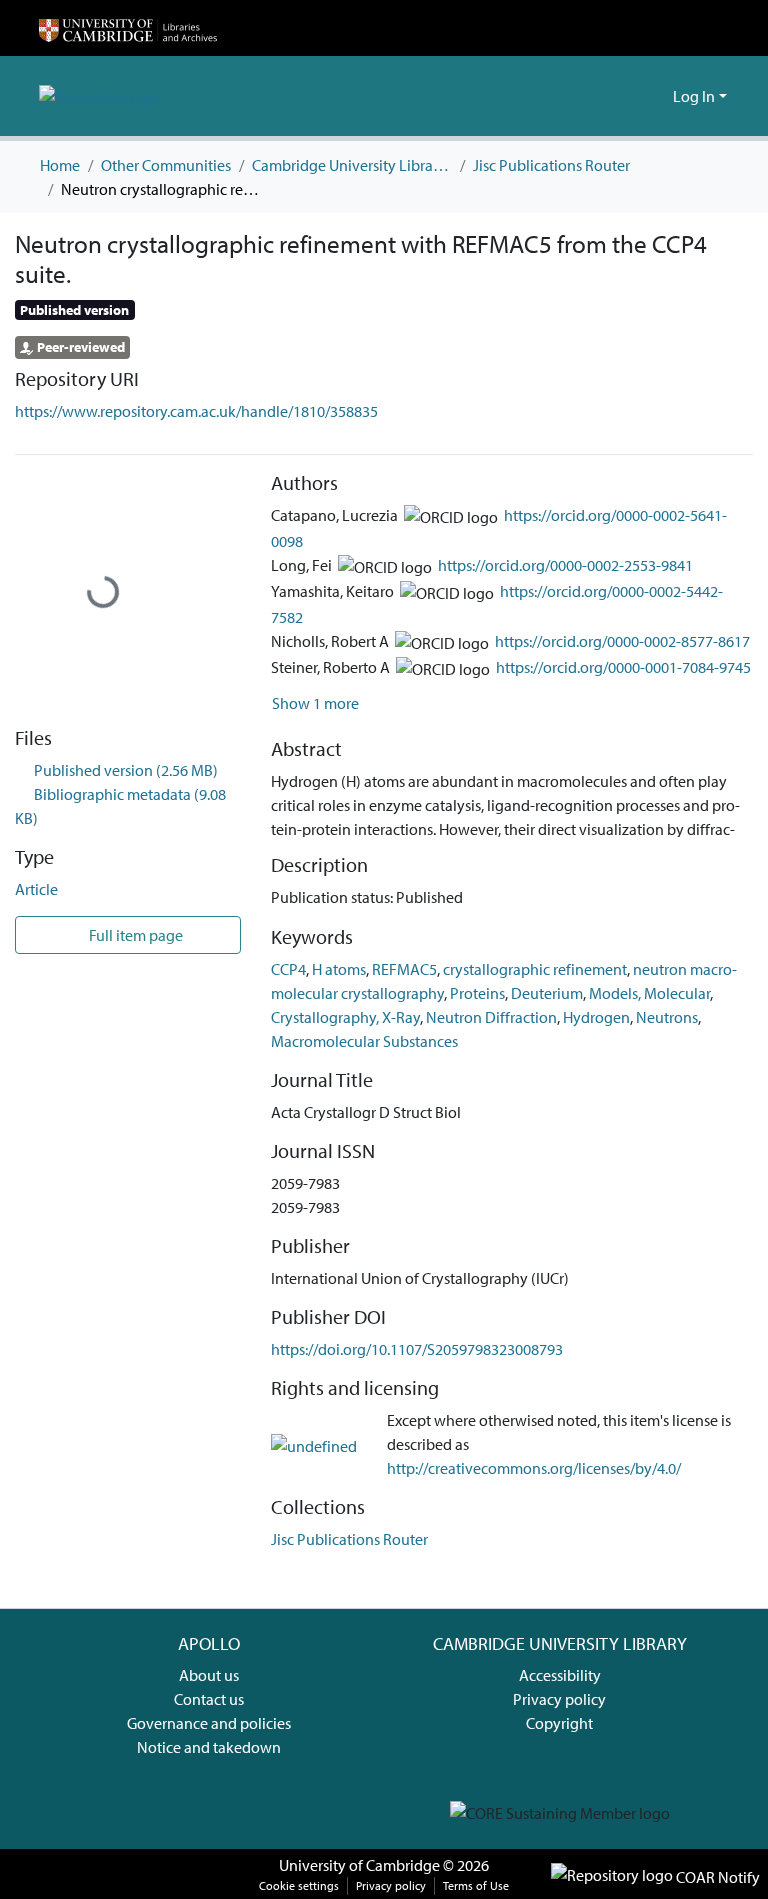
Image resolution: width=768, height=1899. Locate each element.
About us (209, 1675)
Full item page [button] (134, 935)
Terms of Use (476, 1885)
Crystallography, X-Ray (345, 1017)
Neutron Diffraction (491, 1017)
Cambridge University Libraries (352, 165)
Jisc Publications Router (551, 165)
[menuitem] (654, 96)
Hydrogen (596, 1017)
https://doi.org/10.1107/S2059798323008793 (417, 1349)
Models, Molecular (649, 993)
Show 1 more (315, 703)
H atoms (339, 969)
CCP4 (288, 969)
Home (60, 165)
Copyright (559, 1723)
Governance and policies (209, 1723)
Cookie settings (299, 1885)
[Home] (128, 28)
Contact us (209, 1699)
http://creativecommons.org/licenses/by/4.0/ (534, 1468)
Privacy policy (559, 1699)
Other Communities (166, 165)
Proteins (477, 993)
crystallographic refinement (535, 969)
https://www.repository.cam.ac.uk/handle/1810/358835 (196, 411)
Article (36, 889)
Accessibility (560, 1675)
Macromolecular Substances (364, 1041)
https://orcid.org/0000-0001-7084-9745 (623, 667)
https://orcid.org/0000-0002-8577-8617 (622, 641)
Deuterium (547, 993)
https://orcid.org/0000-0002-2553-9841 (565, 565)
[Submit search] (625, 96)
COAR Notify (716, 1877)
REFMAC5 (404, 969)
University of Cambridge (359, 1865)
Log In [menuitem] (694, 96)
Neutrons (667, 1017)
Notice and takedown (209, 1747)
